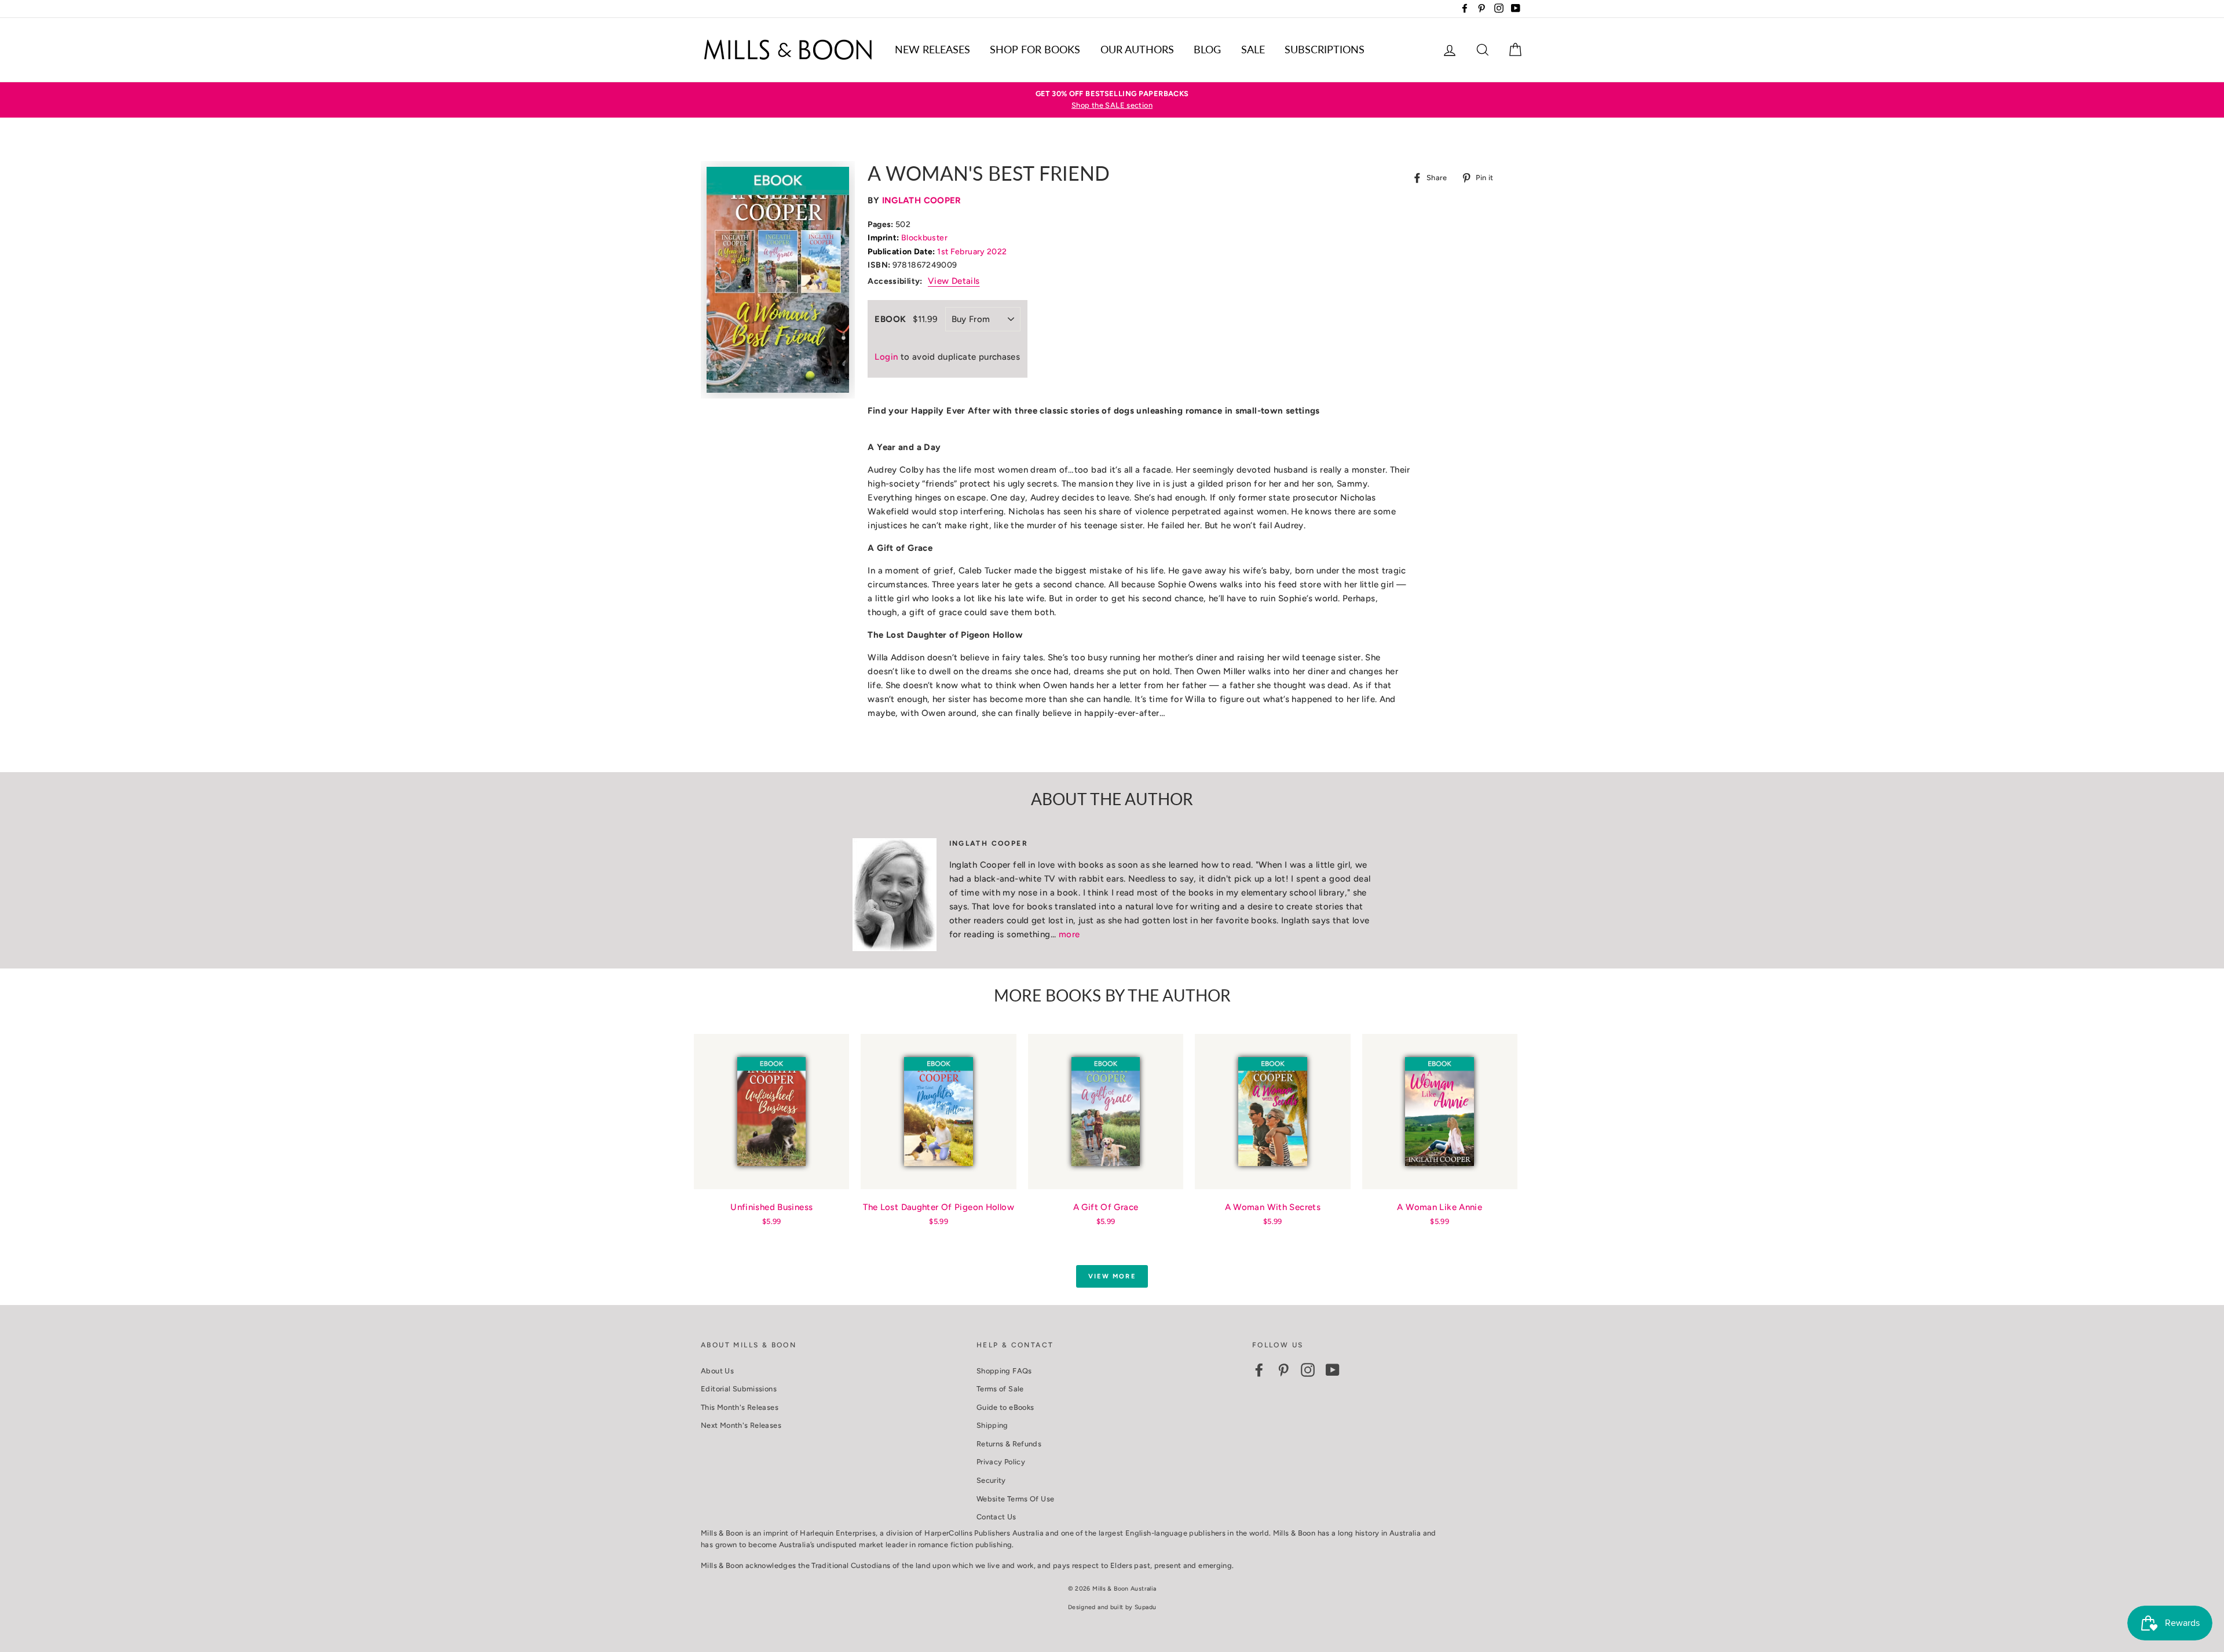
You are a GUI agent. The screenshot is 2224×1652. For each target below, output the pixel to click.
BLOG (1207, 49)
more (1069, 934)
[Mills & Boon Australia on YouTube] (1333, 1370)
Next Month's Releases (741, 1425)
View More (1112, 1276)
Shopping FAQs (1004, 1371)
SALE (1253, 49)
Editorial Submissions (739, 1389)
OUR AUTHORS (1137, 49)
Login (886, 357)
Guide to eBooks (1005, 1407)
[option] (1112, 100)
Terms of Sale (1000, 1389)
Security (991, 1480)
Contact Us (996, 1517)
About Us (717, 1371)
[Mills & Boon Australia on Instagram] (1308, 1370)
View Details (954, 281)
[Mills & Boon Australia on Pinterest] (1283, 1370)
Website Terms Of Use (1016, 1499)
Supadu (1145, 1607)
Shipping (992, 1425)
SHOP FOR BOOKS (1035, 49)
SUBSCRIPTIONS (1325, 49)
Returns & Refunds (1009, 1444)
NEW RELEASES (932, 49)
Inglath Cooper (922, 200)
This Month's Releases (740, 1407)
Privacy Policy (1001, 1462)
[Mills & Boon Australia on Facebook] (1259, 1370)
